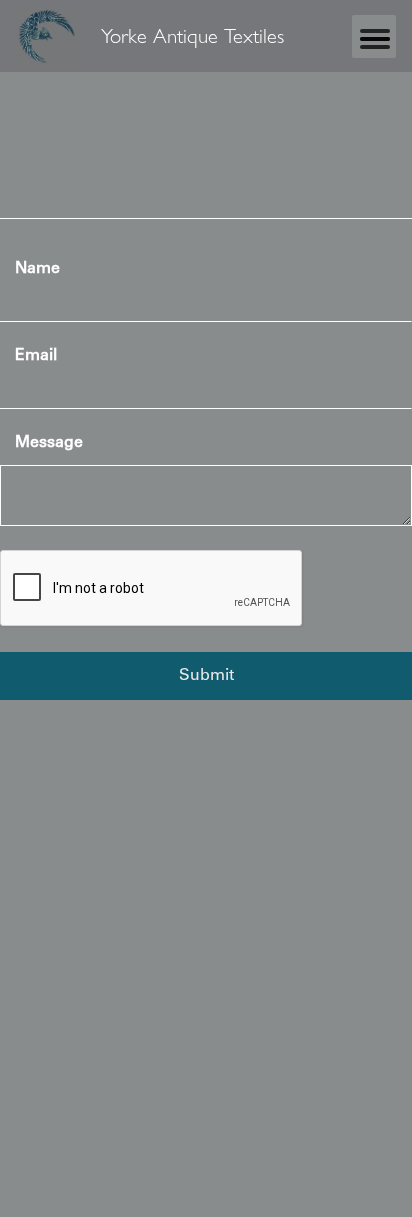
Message (49, 443)
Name (37, 269)
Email (36, 356)
